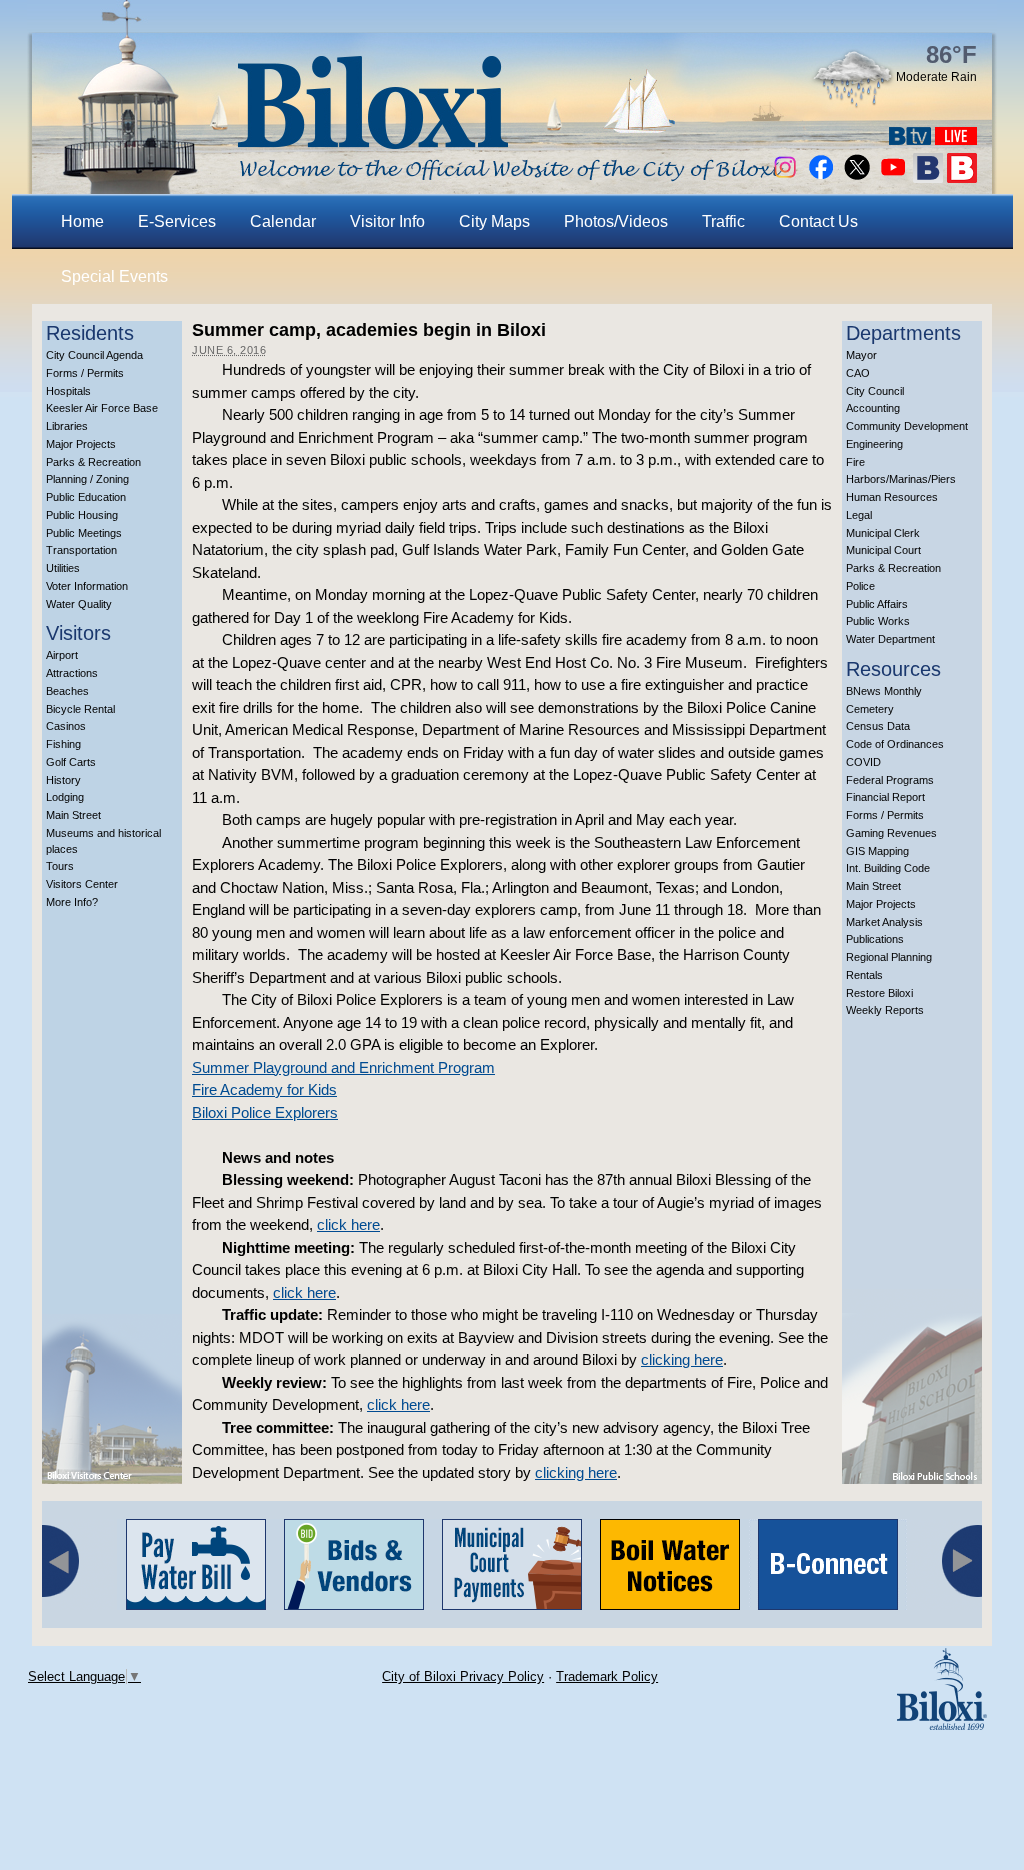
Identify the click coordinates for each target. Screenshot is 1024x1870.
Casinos (66, 726)
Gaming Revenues (891, 833)
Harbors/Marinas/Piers (901, 479)
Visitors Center (82, 884)
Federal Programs (890, 780)
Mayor (861, 355)
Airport (62, 655)
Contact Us (818, 221)
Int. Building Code (888, 868)
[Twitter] (857, 177)
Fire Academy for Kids (264, 1089)
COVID (863, 762)
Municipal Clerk (883, 533)
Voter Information (87, 586)
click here (348, 1224)
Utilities (63, 568)
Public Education (86, 497)
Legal (859, 515)
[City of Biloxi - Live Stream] (956, 139)
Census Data (878, 726)
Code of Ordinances (895, 744)
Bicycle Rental (80, 709)
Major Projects (81, 444)
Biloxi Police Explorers (265, 1112)
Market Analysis (884, 922)
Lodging (65, 797)
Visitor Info (387, 221)
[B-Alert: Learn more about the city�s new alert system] (962, 177)
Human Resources (892, 497)
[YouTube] (893, 177)
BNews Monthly (884, 691)
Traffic (723, 221)
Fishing (63, 744)
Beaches (67, 691)
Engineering (874, 444)
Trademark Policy (607, 1676)
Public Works (878, 621)
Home (82, 221)
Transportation (81, 550)
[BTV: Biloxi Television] (910, 139)
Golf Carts (71, 762)
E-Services (177, 221)
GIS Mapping (877, 851)
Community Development (907, 426)
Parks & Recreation (93, 462)
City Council (875, 391)
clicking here (682, 1359)
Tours (60, 866)
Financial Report (885, 797)
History (63, 780)
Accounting (873, 408)
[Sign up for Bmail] (928, 177)
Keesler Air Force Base (102, 408)
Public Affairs (877, 604)
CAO (858, 373)
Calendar (283, 221)
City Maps (494, 221)
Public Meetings (84, 533)
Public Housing (82, 515)
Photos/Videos (616, 221)
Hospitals (68, 391)
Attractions (72, 673)
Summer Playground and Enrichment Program (343, 1067)
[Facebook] (821, 177)
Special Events (114, 276)
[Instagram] (785, 177)
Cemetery (870, 709)
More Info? (72, 902)
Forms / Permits (85, 373)
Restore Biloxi (879, 993)
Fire (855, 462)
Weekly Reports (885, 1010)
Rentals (864, 975)
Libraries (67, 426)
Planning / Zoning (87, 479)
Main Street (73, 815)
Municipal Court (883, 550)
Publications (875, 939)
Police (860, 586)
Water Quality (79, 604)
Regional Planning (889, 957)
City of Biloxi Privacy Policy (463, 1676)
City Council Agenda (94, 355)
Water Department (890, 639)
